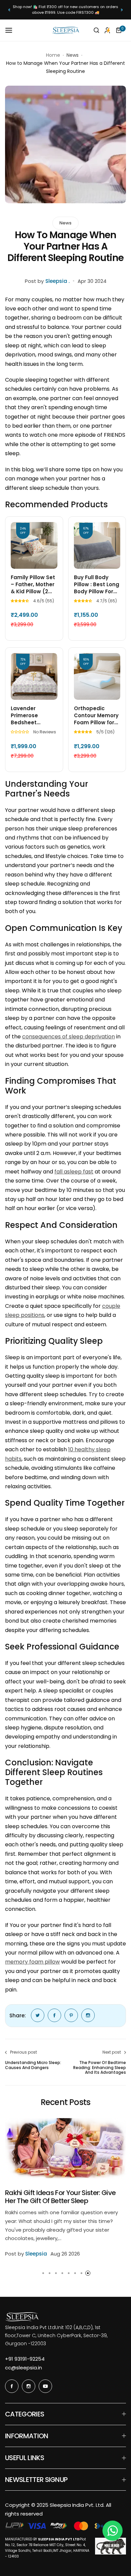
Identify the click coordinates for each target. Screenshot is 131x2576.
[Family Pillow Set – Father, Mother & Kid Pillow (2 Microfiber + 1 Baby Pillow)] (34, 545)
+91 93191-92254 (25, 2359)
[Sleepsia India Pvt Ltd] (65, 30)
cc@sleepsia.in (24, 2368)
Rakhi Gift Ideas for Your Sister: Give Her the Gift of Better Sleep (60, 2197)
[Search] (96, 30)
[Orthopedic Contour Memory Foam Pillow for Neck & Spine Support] (97, 676)
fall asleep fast (74, 1172)
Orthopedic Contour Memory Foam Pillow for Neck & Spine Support (96, 715)
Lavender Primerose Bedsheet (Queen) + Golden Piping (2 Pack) (33, 715)
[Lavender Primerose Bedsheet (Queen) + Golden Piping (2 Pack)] (34, 676)
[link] (38, 2015)
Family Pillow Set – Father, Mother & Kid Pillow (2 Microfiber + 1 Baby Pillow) (33, 584)
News (73, 55)
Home (53, 55)
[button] (9, 10)
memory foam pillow (32, 1962)
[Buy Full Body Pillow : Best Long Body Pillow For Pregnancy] (97, 545)
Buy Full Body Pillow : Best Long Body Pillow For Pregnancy (97, 584)
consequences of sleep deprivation (69, 1037)
